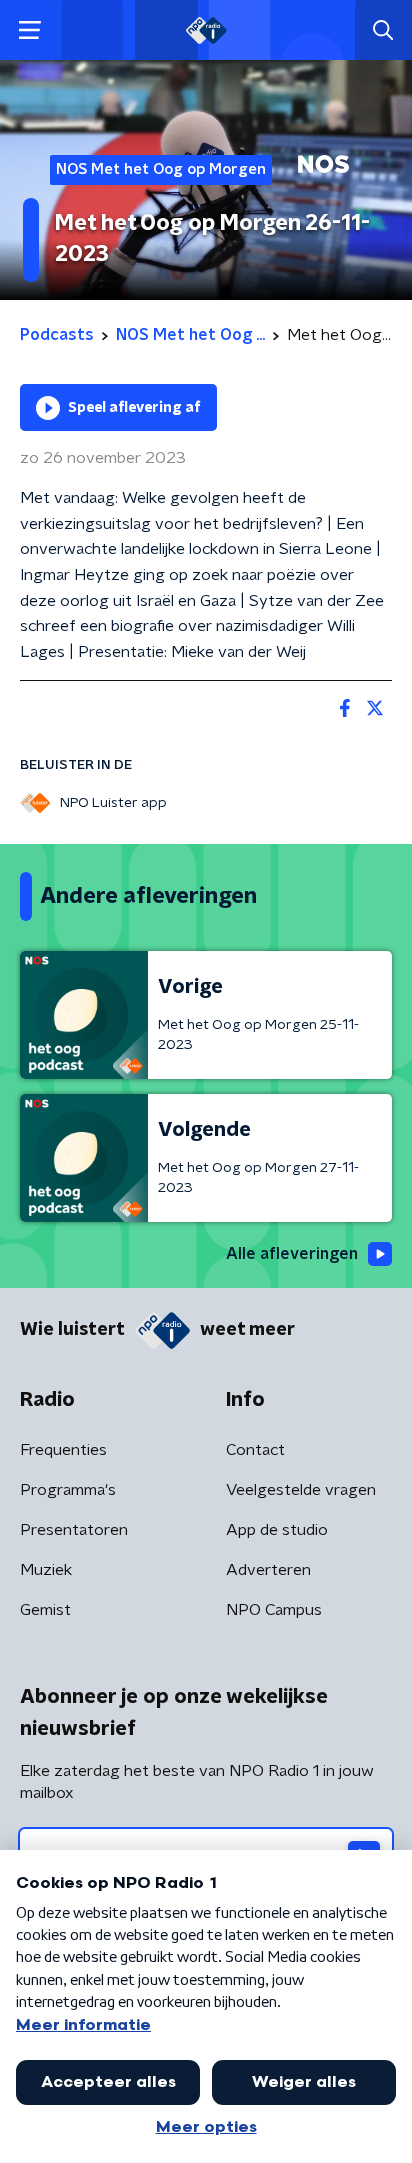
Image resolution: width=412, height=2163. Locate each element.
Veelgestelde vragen (301, 1490)
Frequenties (63, 1450)
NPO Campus (274, 1610)
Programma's (68, 1490)
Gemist (45, 1610)
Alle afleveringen (292, 1254)
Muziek (46, 1570)
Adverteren (268, 1570)
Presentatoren (74, 1530)
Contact (255, 1450)
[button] (29, 30)
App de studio (277, 1530)
